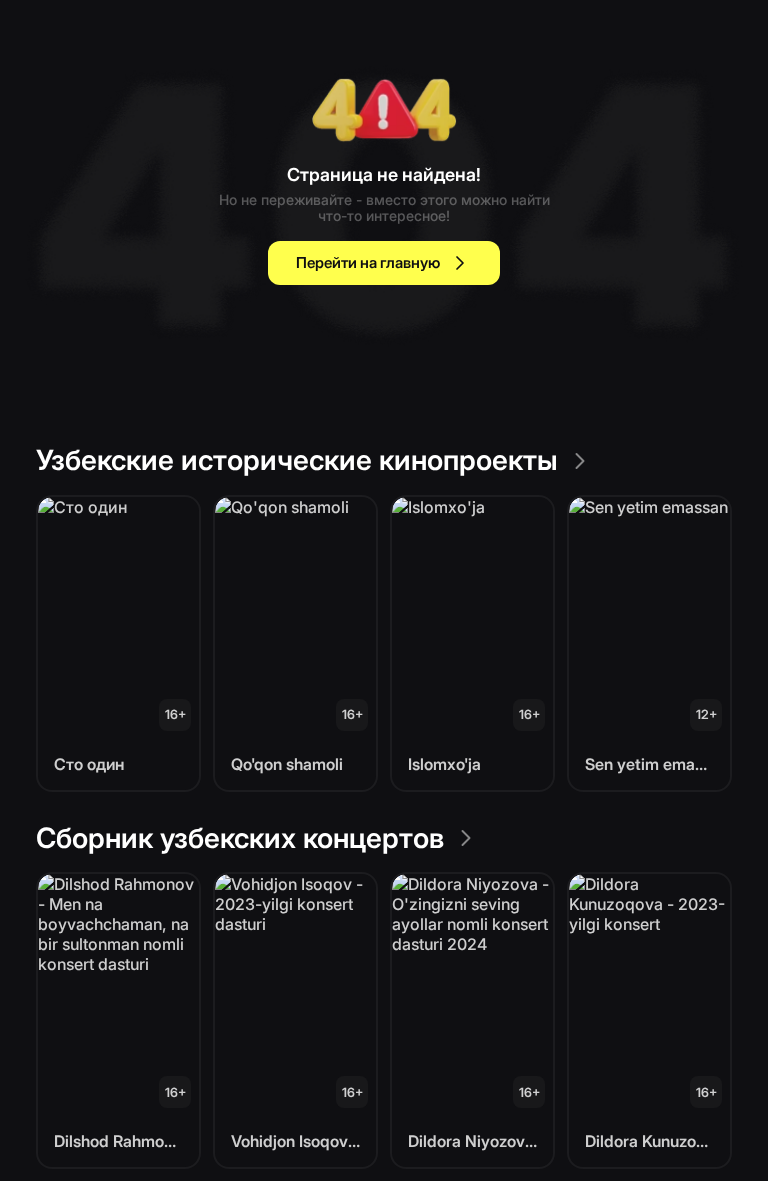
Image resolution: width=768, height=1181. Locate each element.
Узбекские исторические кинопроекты (297, 460)
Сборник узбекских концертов (240, 838)
